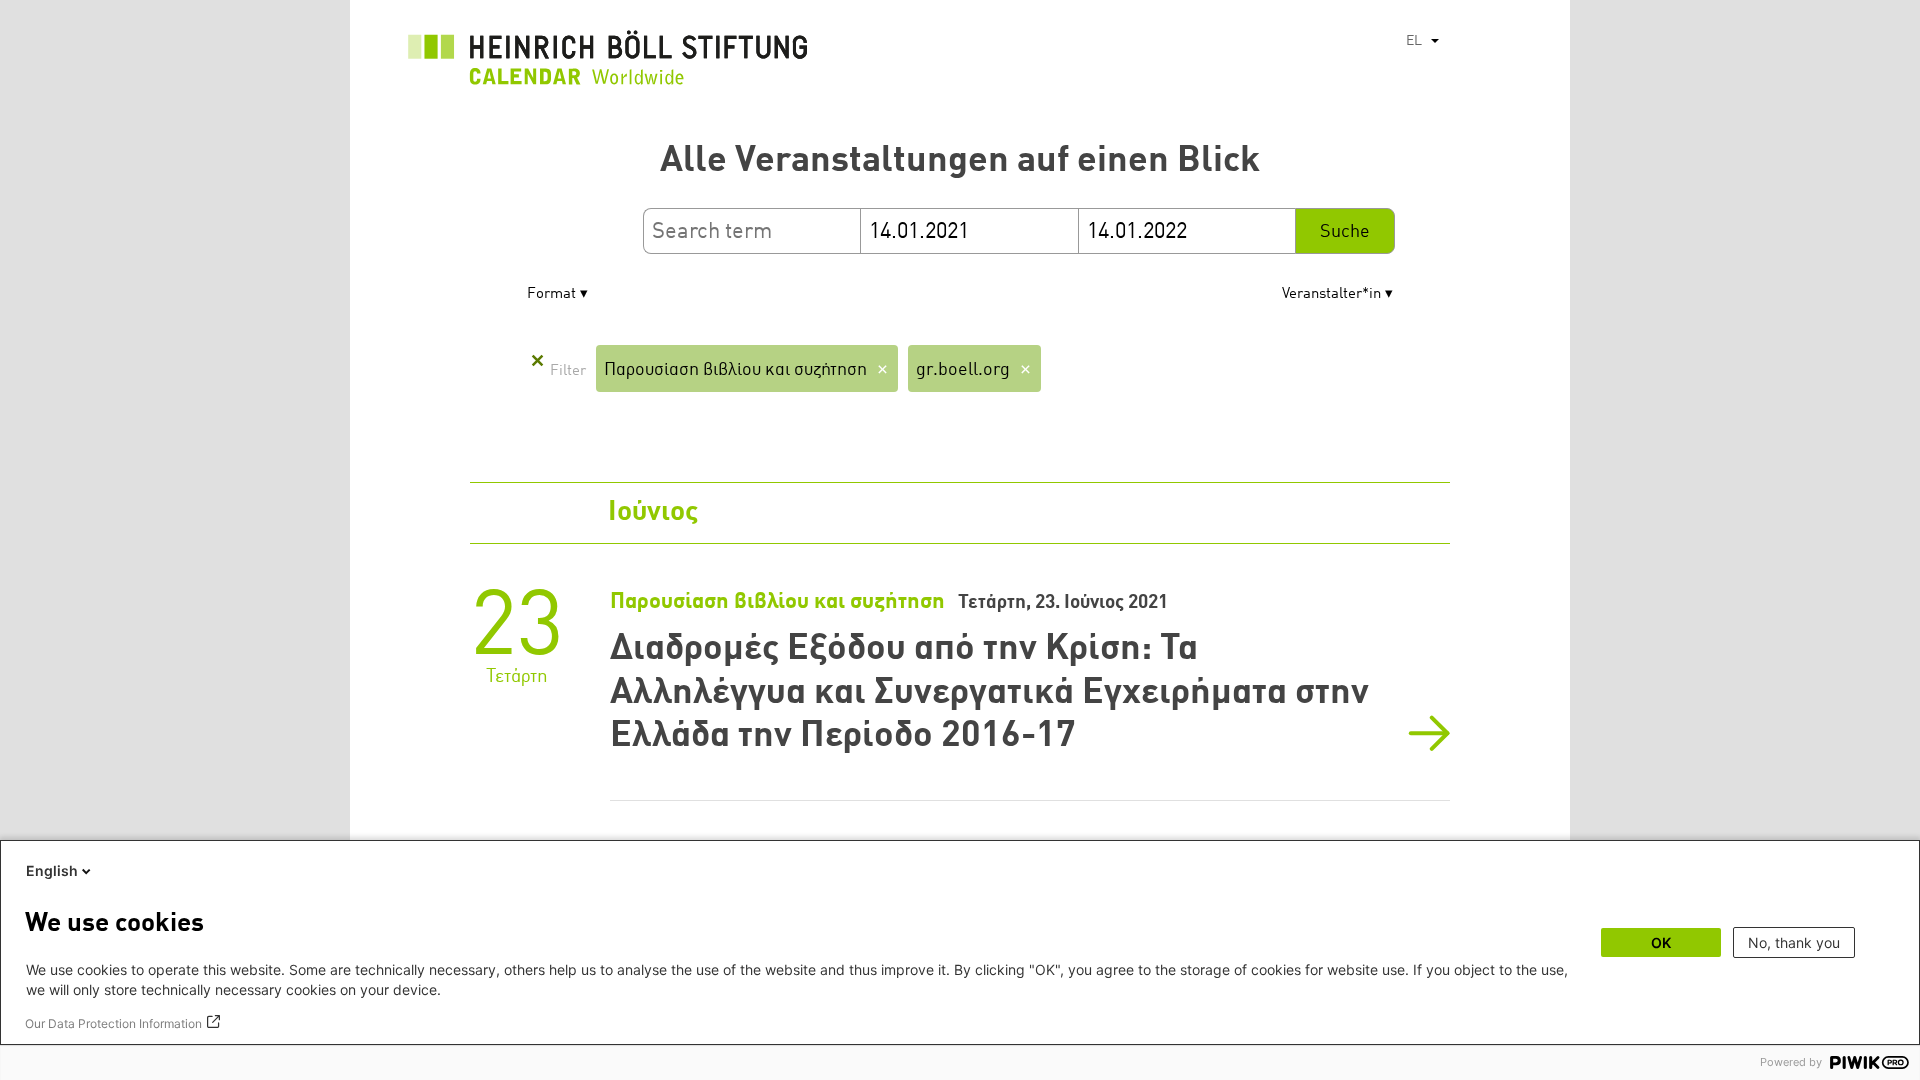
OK (1661, 942)
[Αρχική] (608, 63)
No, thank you (1794, 942)
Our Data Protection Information (113, 1023)
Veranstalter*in (1331, 294)
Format (551, 294)
